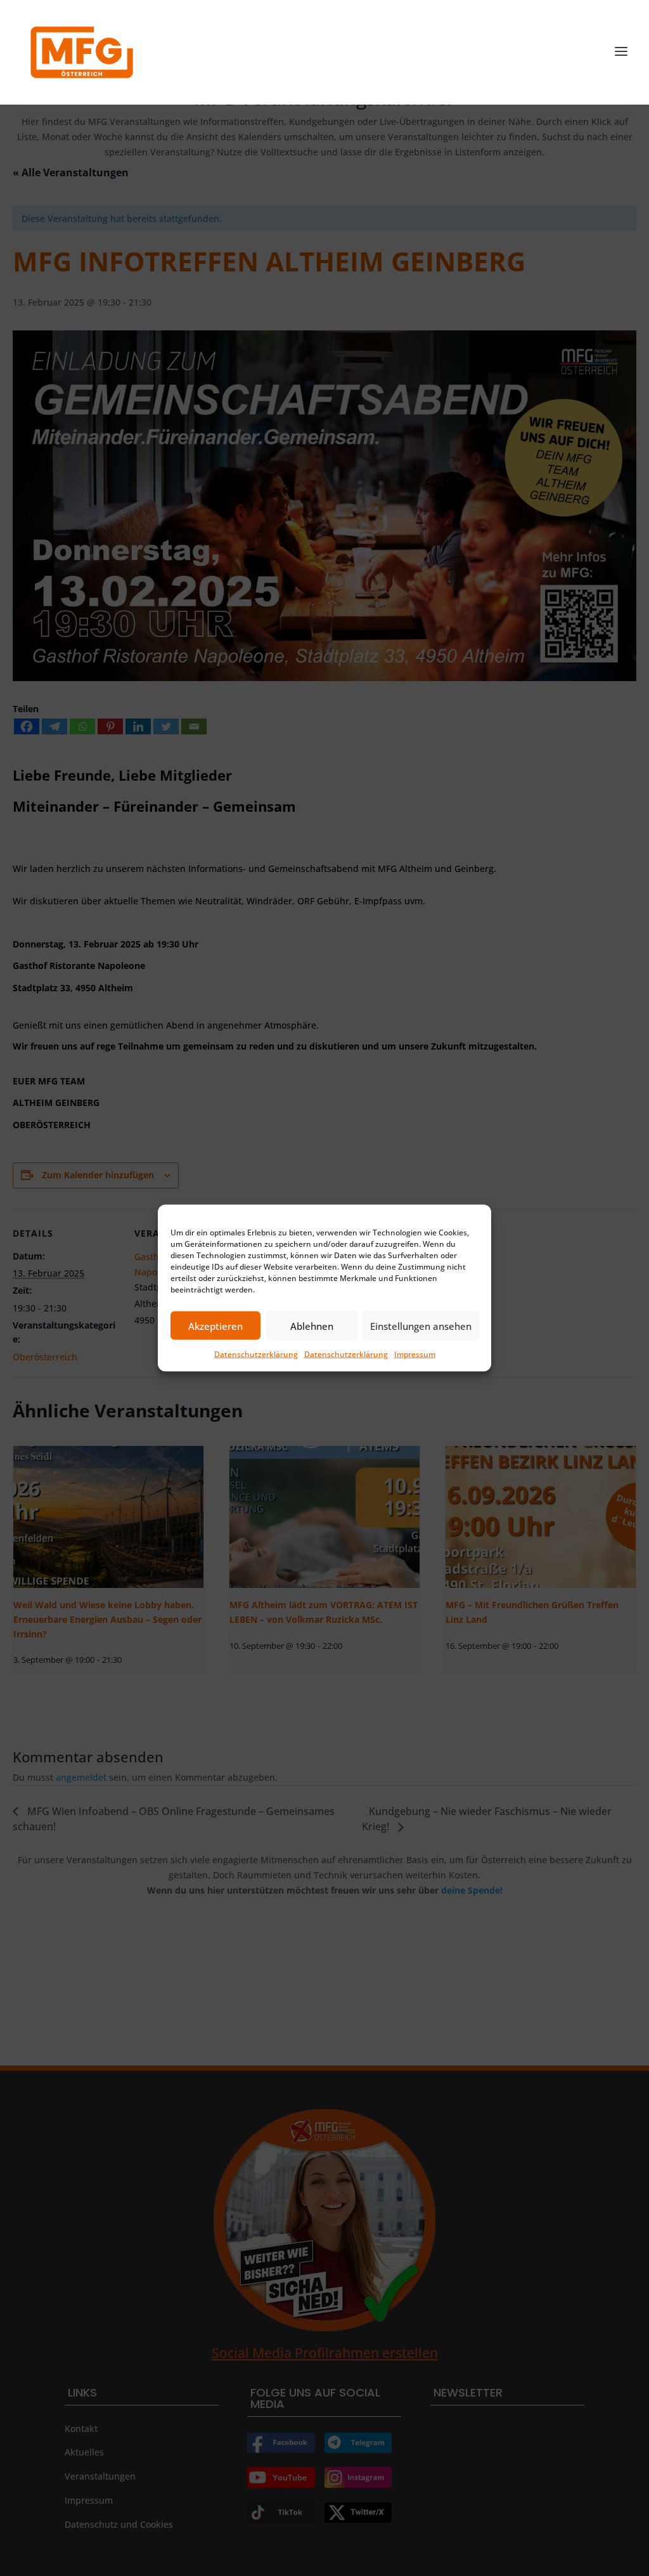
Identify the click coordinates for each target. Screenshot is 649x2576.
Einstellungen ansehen (421, 1325)
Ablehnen (312, 1325)
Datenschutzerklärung (256, 1354)
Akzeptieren (215, 1325)
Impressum (415, 1354)
